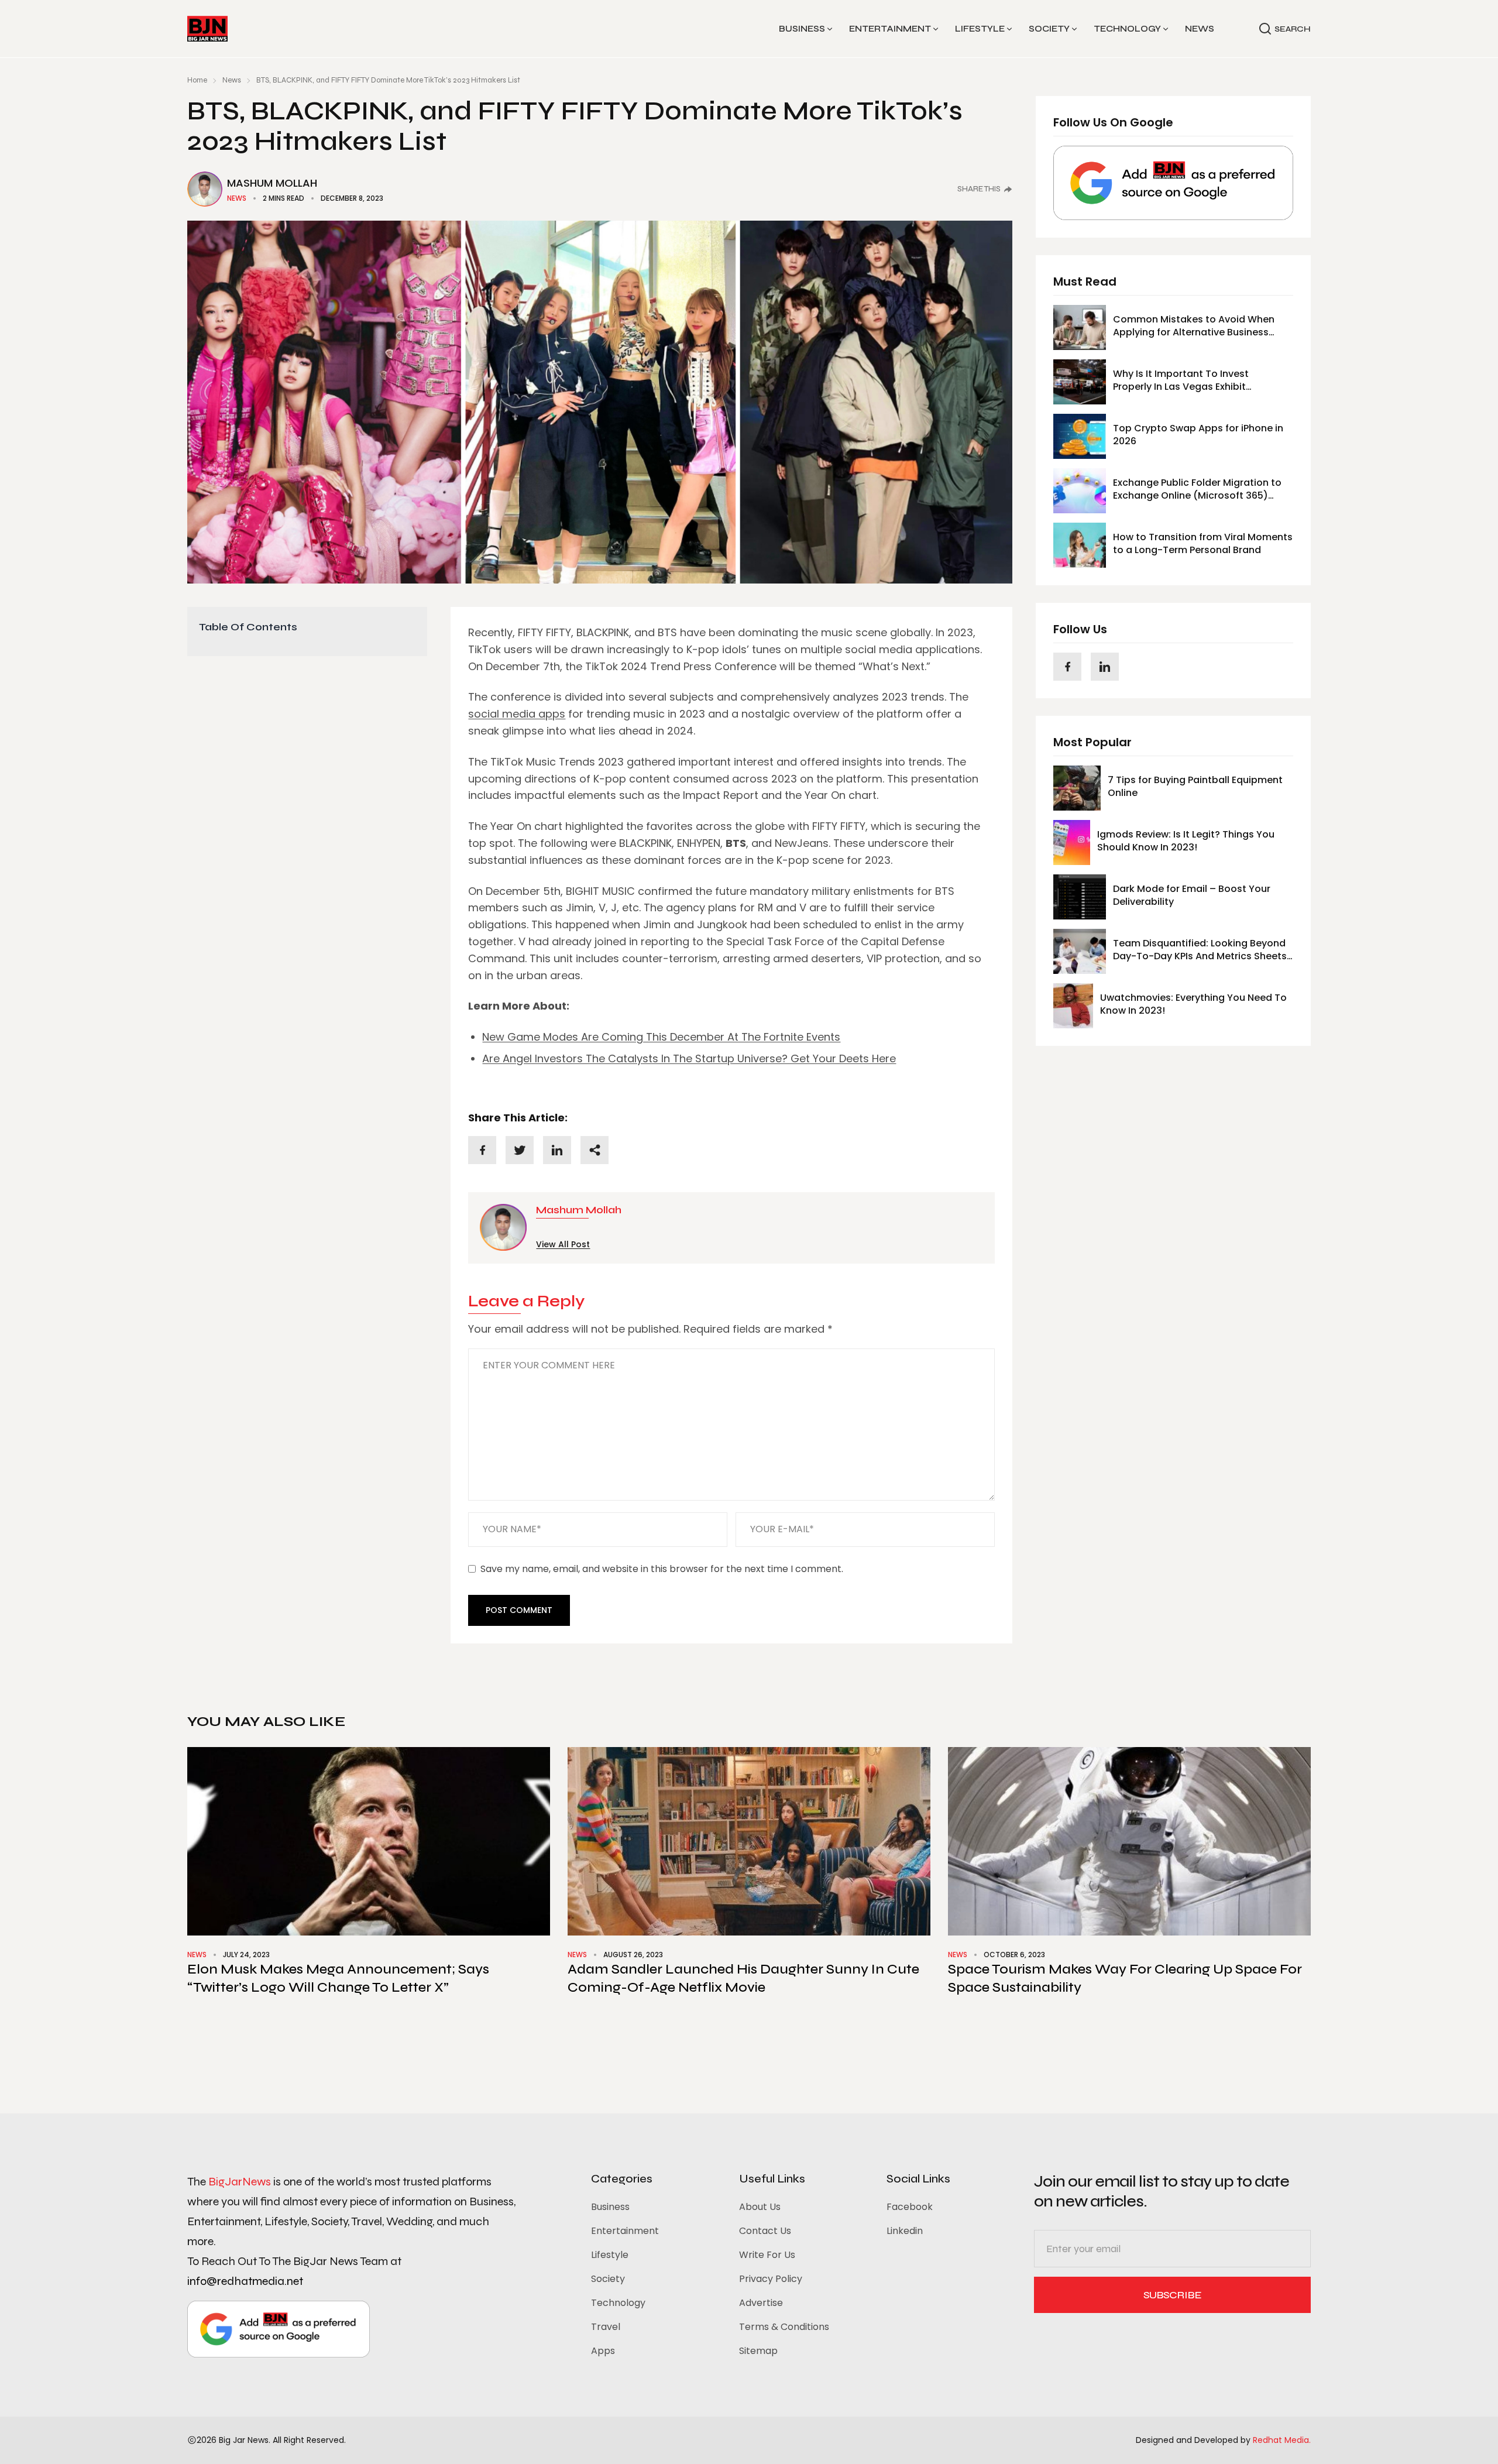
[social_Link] (1067, 667)
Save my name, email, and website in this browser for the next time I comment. (662, 1569)
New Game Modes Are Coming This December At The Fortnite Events (661, 1037)
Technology (1127, 29)
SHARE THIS (979, 189)
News (1200, 29)
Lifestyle (980, 29)
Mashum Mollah (272, 183)
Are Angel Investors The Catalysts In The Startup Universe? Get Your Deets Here (689, 1058)
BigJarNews (240, 2182)
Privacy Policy (771, 2279)
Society (1049, 29)
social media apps (517, 714)
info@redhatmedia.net (245, 2281)
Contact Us (765, 2231)
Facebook (910, 2207)
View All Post (563, 1244)
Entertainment (890, 29)
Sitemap (758, 2351)
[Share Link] (482, 1150)
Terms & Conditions (784, 2327)
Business (802, 29)
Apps (603, 2351)
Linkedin (905, 2231)
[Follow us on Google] (1173, 183)
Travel (606, 2327)
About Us (760, 2207)
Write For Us (767, 2255)
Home (197, 80)
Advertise (761, 2303)
